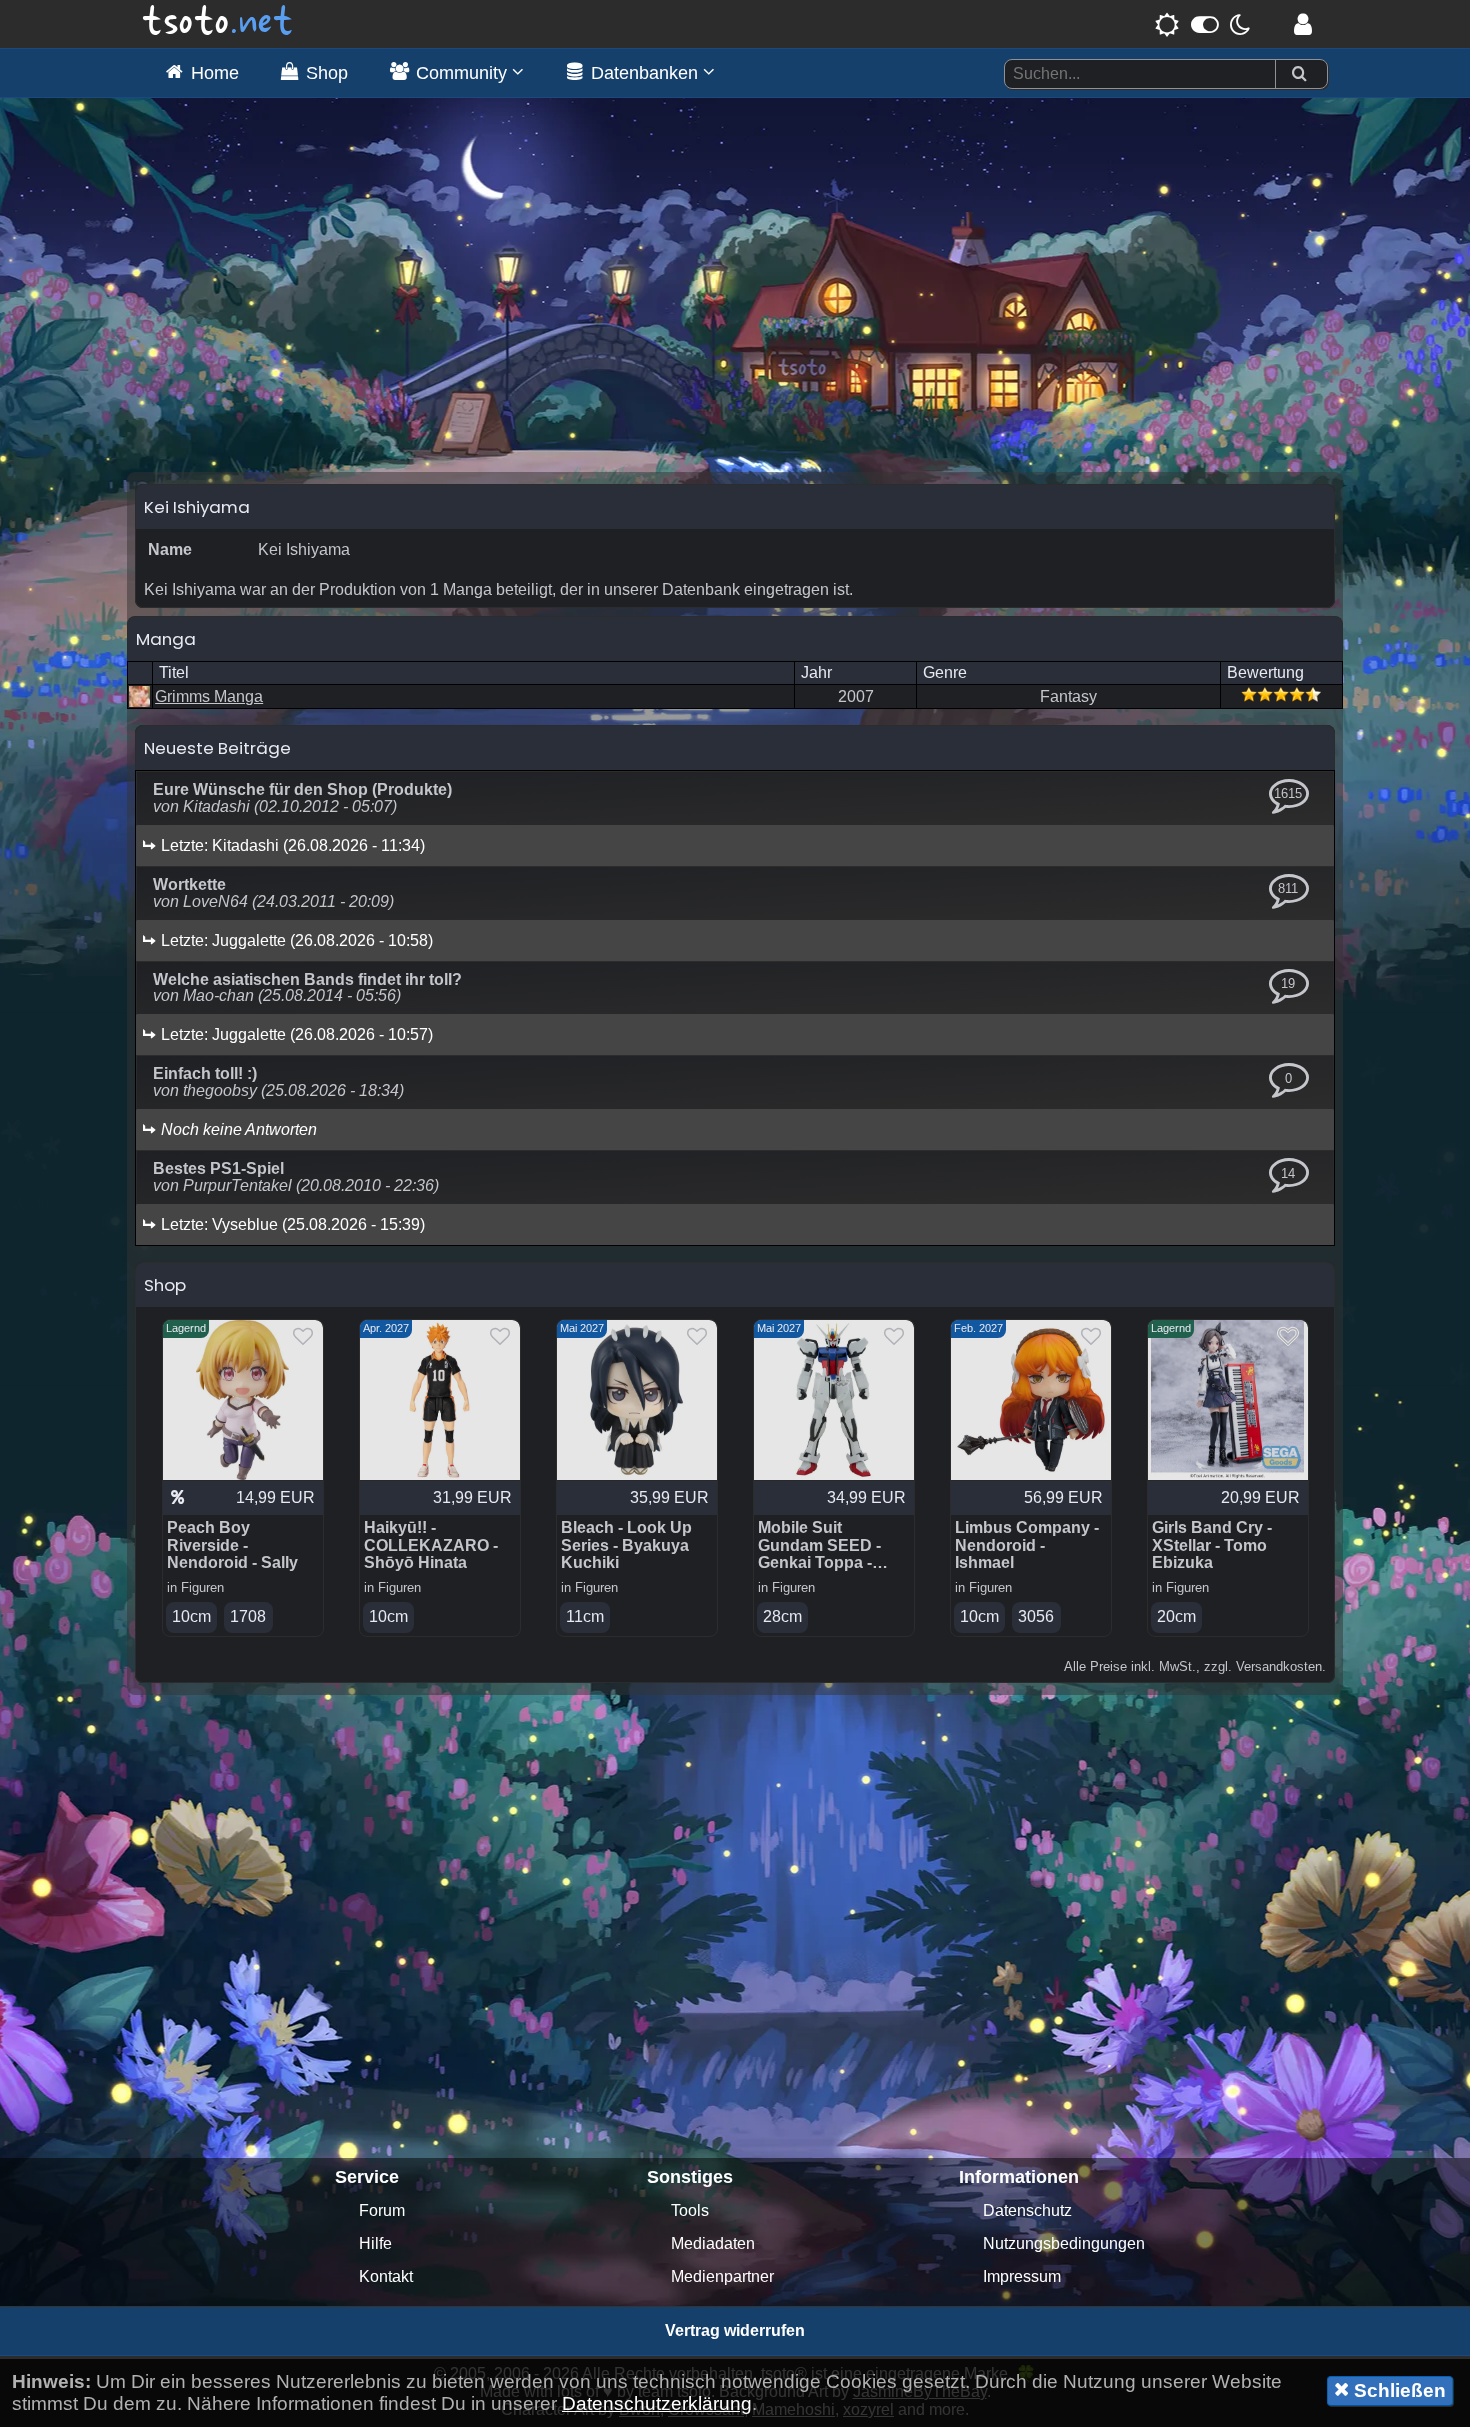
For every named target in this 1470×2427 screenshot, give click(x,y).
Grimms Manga (209, 696)
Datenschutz (1027, 2210)
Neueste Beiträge (217, 748)
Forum (382, 2210)
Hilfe (375, 2243)
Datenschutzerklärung (657, 2403)
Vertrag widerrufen (735, 2330)
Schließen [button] (1397, 2390)
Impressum (1022, 2276)
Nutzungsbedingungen (1064, 2243)
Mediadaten (713, 2243)
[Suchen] (1299, 74)
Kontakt (386, 2276)
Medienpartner (722, 2276)
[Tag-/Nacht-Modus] (1202, 24)
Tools (690, 2210)
